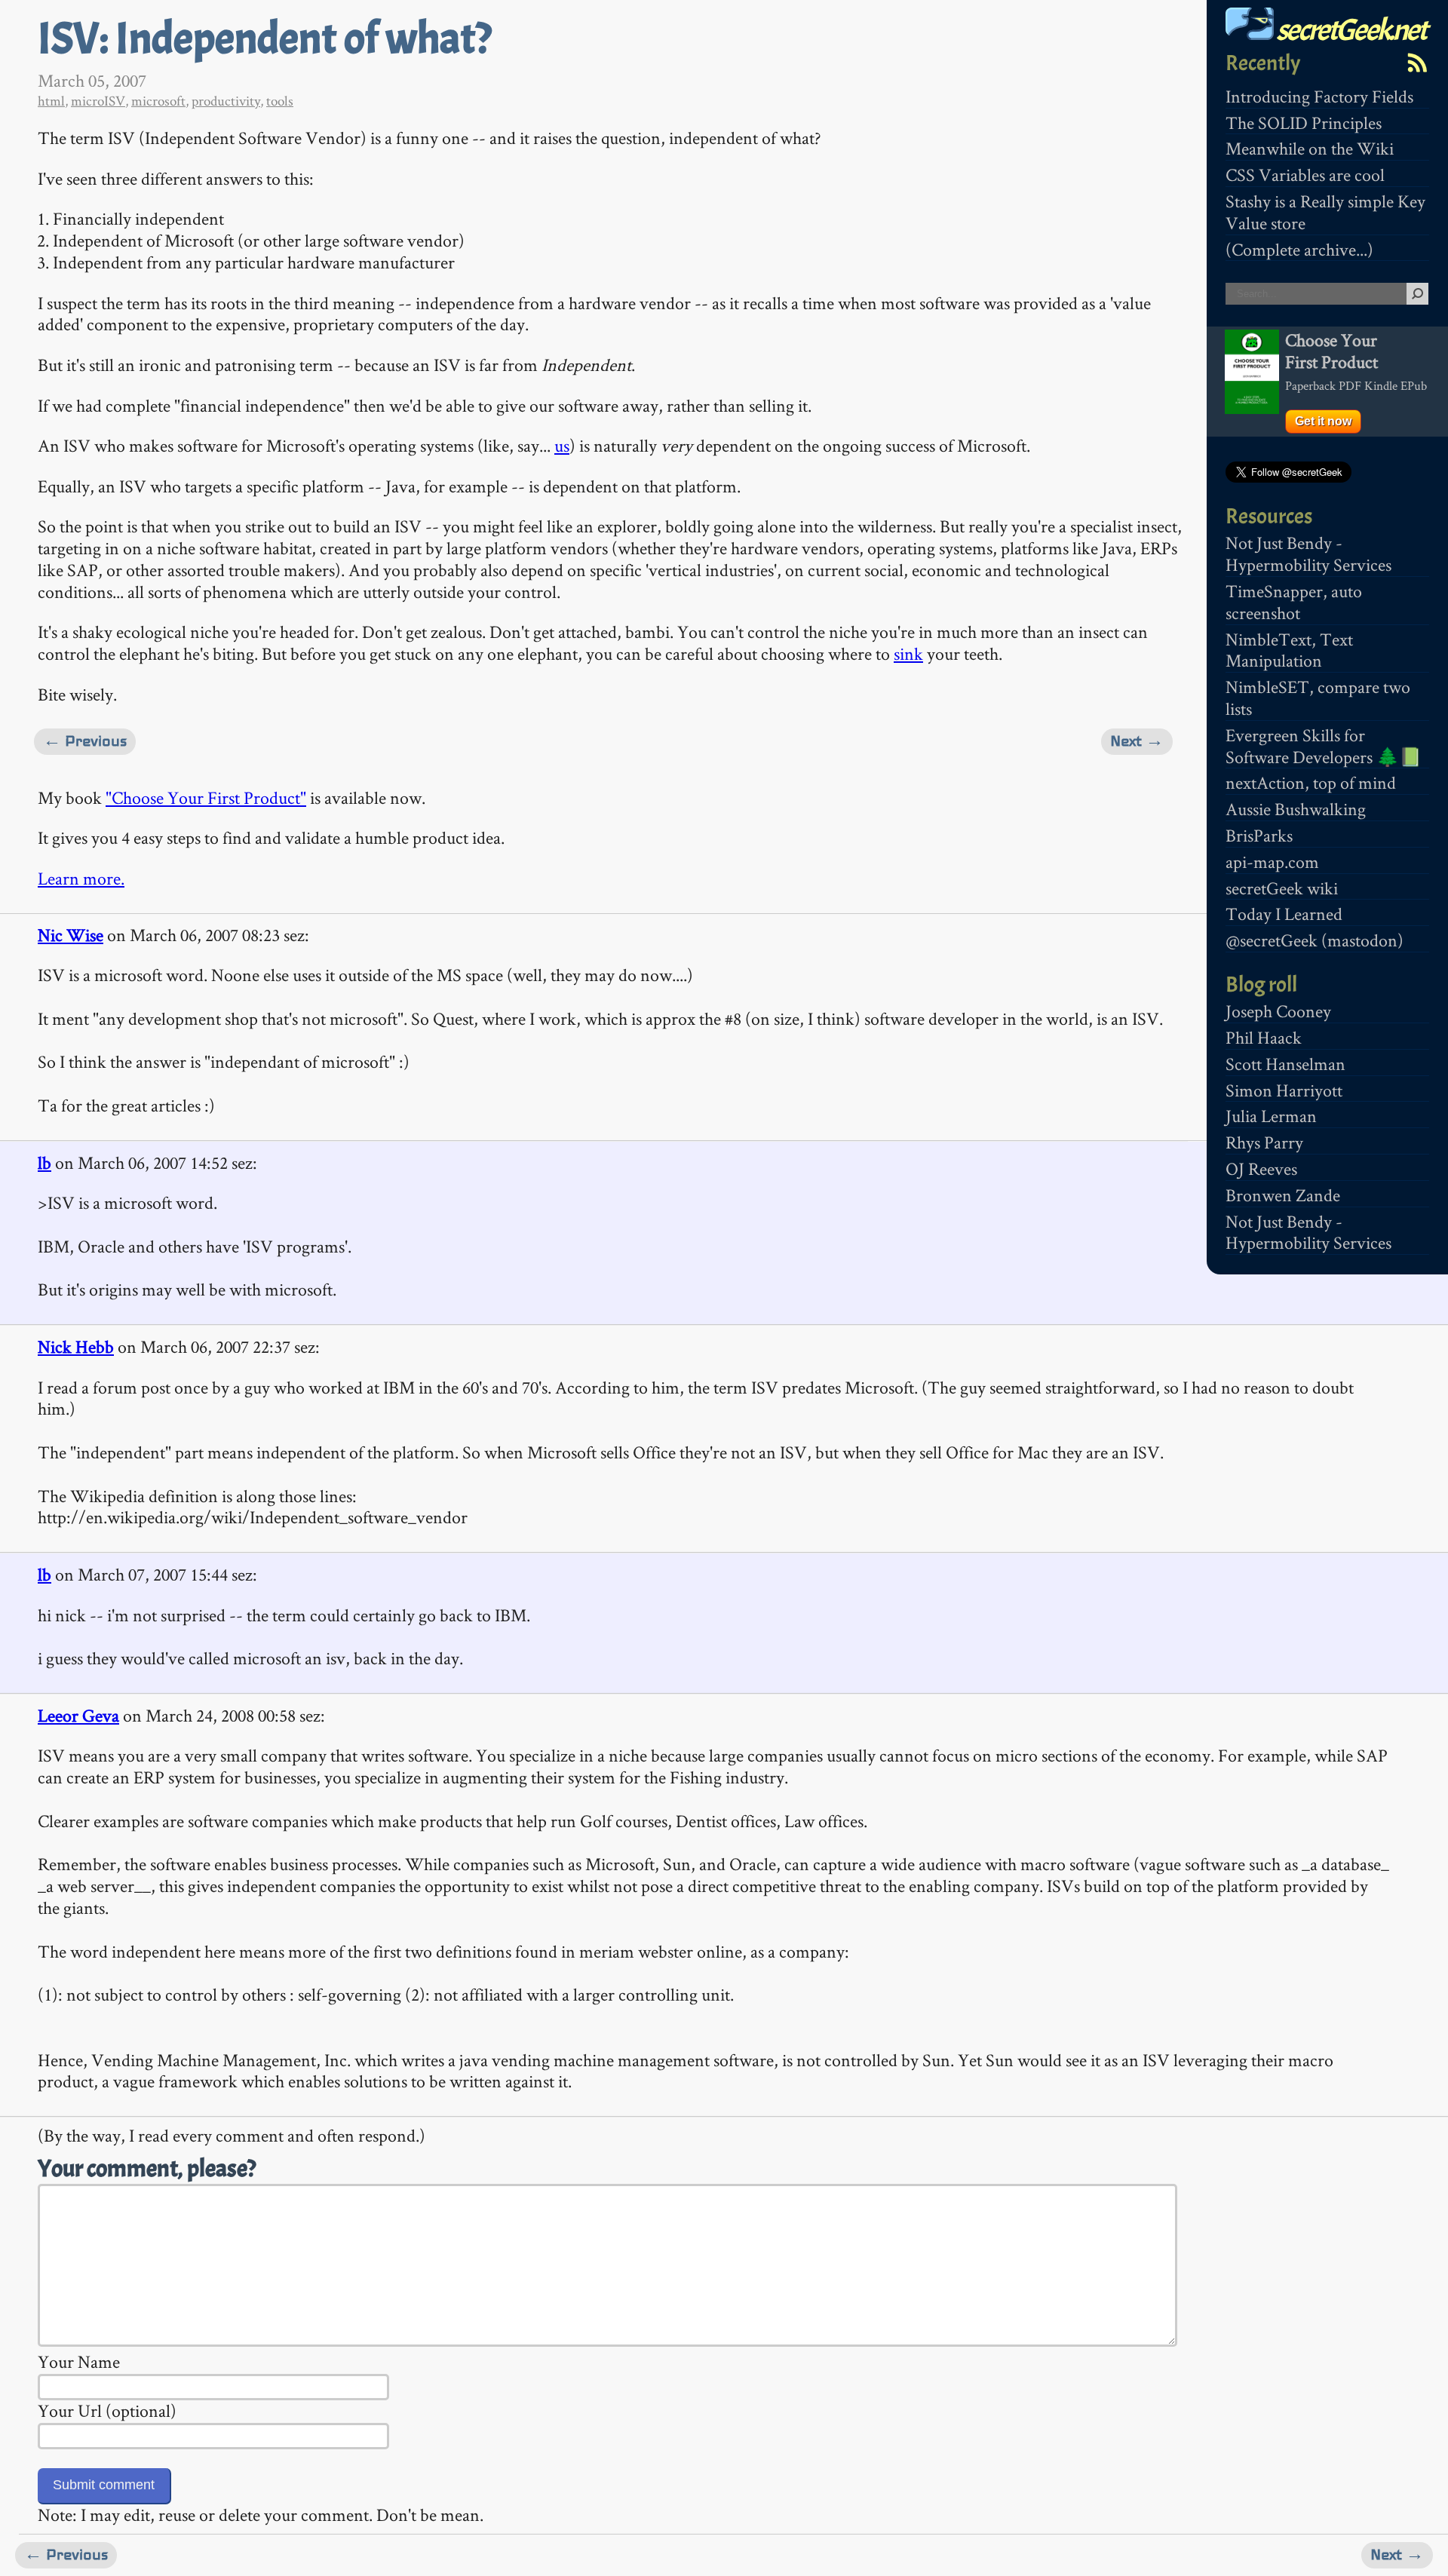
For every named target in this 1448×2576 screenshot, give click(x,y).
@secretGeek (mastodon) (1315, 940)
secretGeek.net (1350, 30)
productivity (226, 101)
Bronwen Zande (1283, 1195)
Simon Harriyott (1284, 1090)
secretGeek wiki (1282, 888)
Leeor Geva (78, 1715)
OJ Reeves (1261, 1168)
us (562, 445)
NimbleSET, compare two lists (1318, 698)
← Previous (85, 741)
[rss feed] (1417, 63)
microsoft (158, 101)
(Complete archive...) (1299, 249)
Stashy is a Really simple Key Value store (1325, 212)
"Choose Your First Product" (206, 797)
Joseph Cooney (1278, 1011)
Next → (1137, 741)
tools (280, 101)
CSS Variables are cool (1305, 175)
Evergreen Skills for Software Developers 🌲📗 (1324, 746)
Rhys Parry (1264, 1142)
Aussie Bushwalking (1296, 809)
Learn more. (81, 878)
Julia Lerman (1271, 1116)
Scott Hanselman (1285, 1064)
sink (908, 653)
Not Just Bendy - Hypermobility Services (1308, 554)
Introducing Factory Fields (1319, 96)
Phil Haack (1264, 1037)
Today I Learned (1284, 914)
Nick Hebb (76, 1346)
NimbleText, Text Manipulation (1289, 650)
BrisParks (1259, 835)
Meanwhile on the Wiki (1310, 148)
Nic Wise (71, 935)
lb (44, 1162)
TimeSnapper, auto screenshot (1294, 602)
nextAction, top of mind (1311, 782)
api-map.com (1272, 862)
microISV (98, 101)
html (51, 101)
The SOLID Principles (1304, 123)
